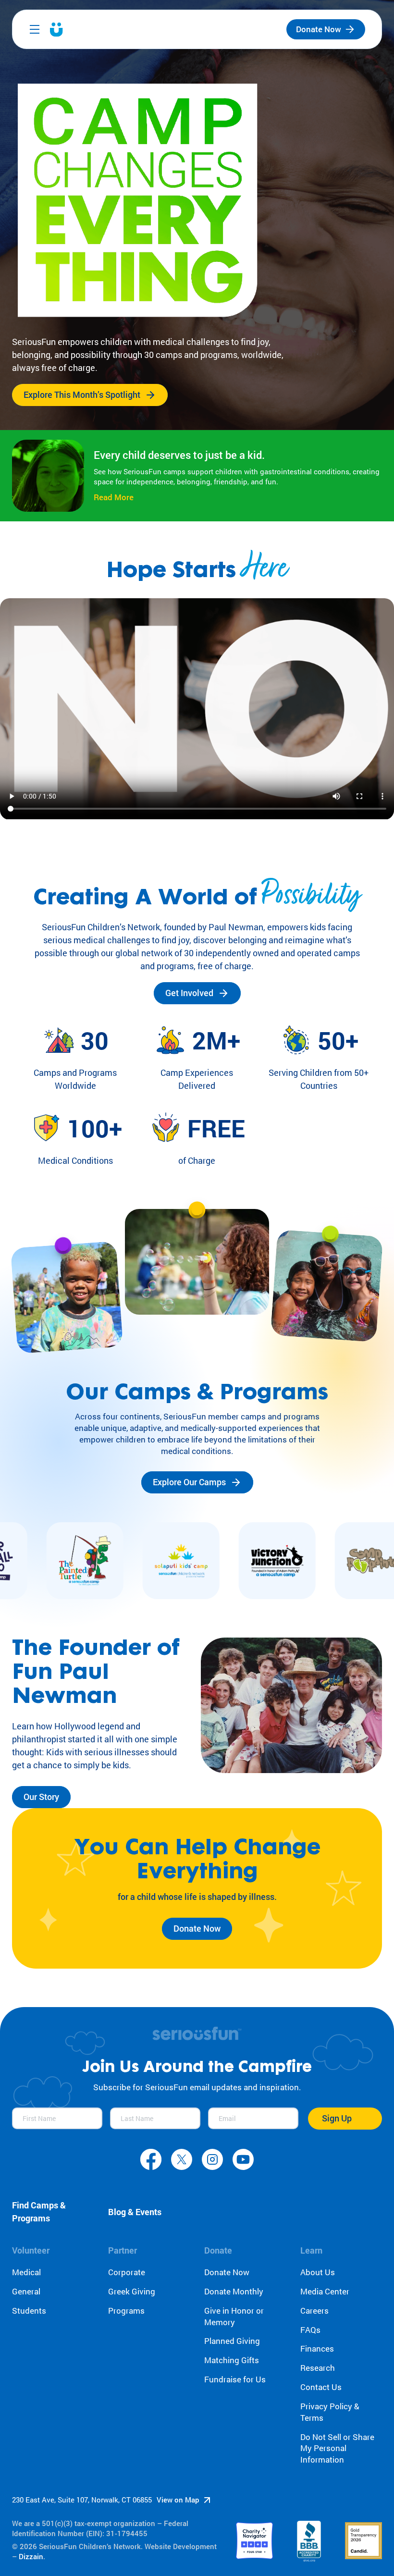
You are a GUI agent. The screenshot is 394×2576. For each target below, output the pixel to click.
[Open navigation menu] (35, 29)
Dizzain (31, 2556)
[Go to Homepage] (56, 30)
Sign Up (337, 2118)
